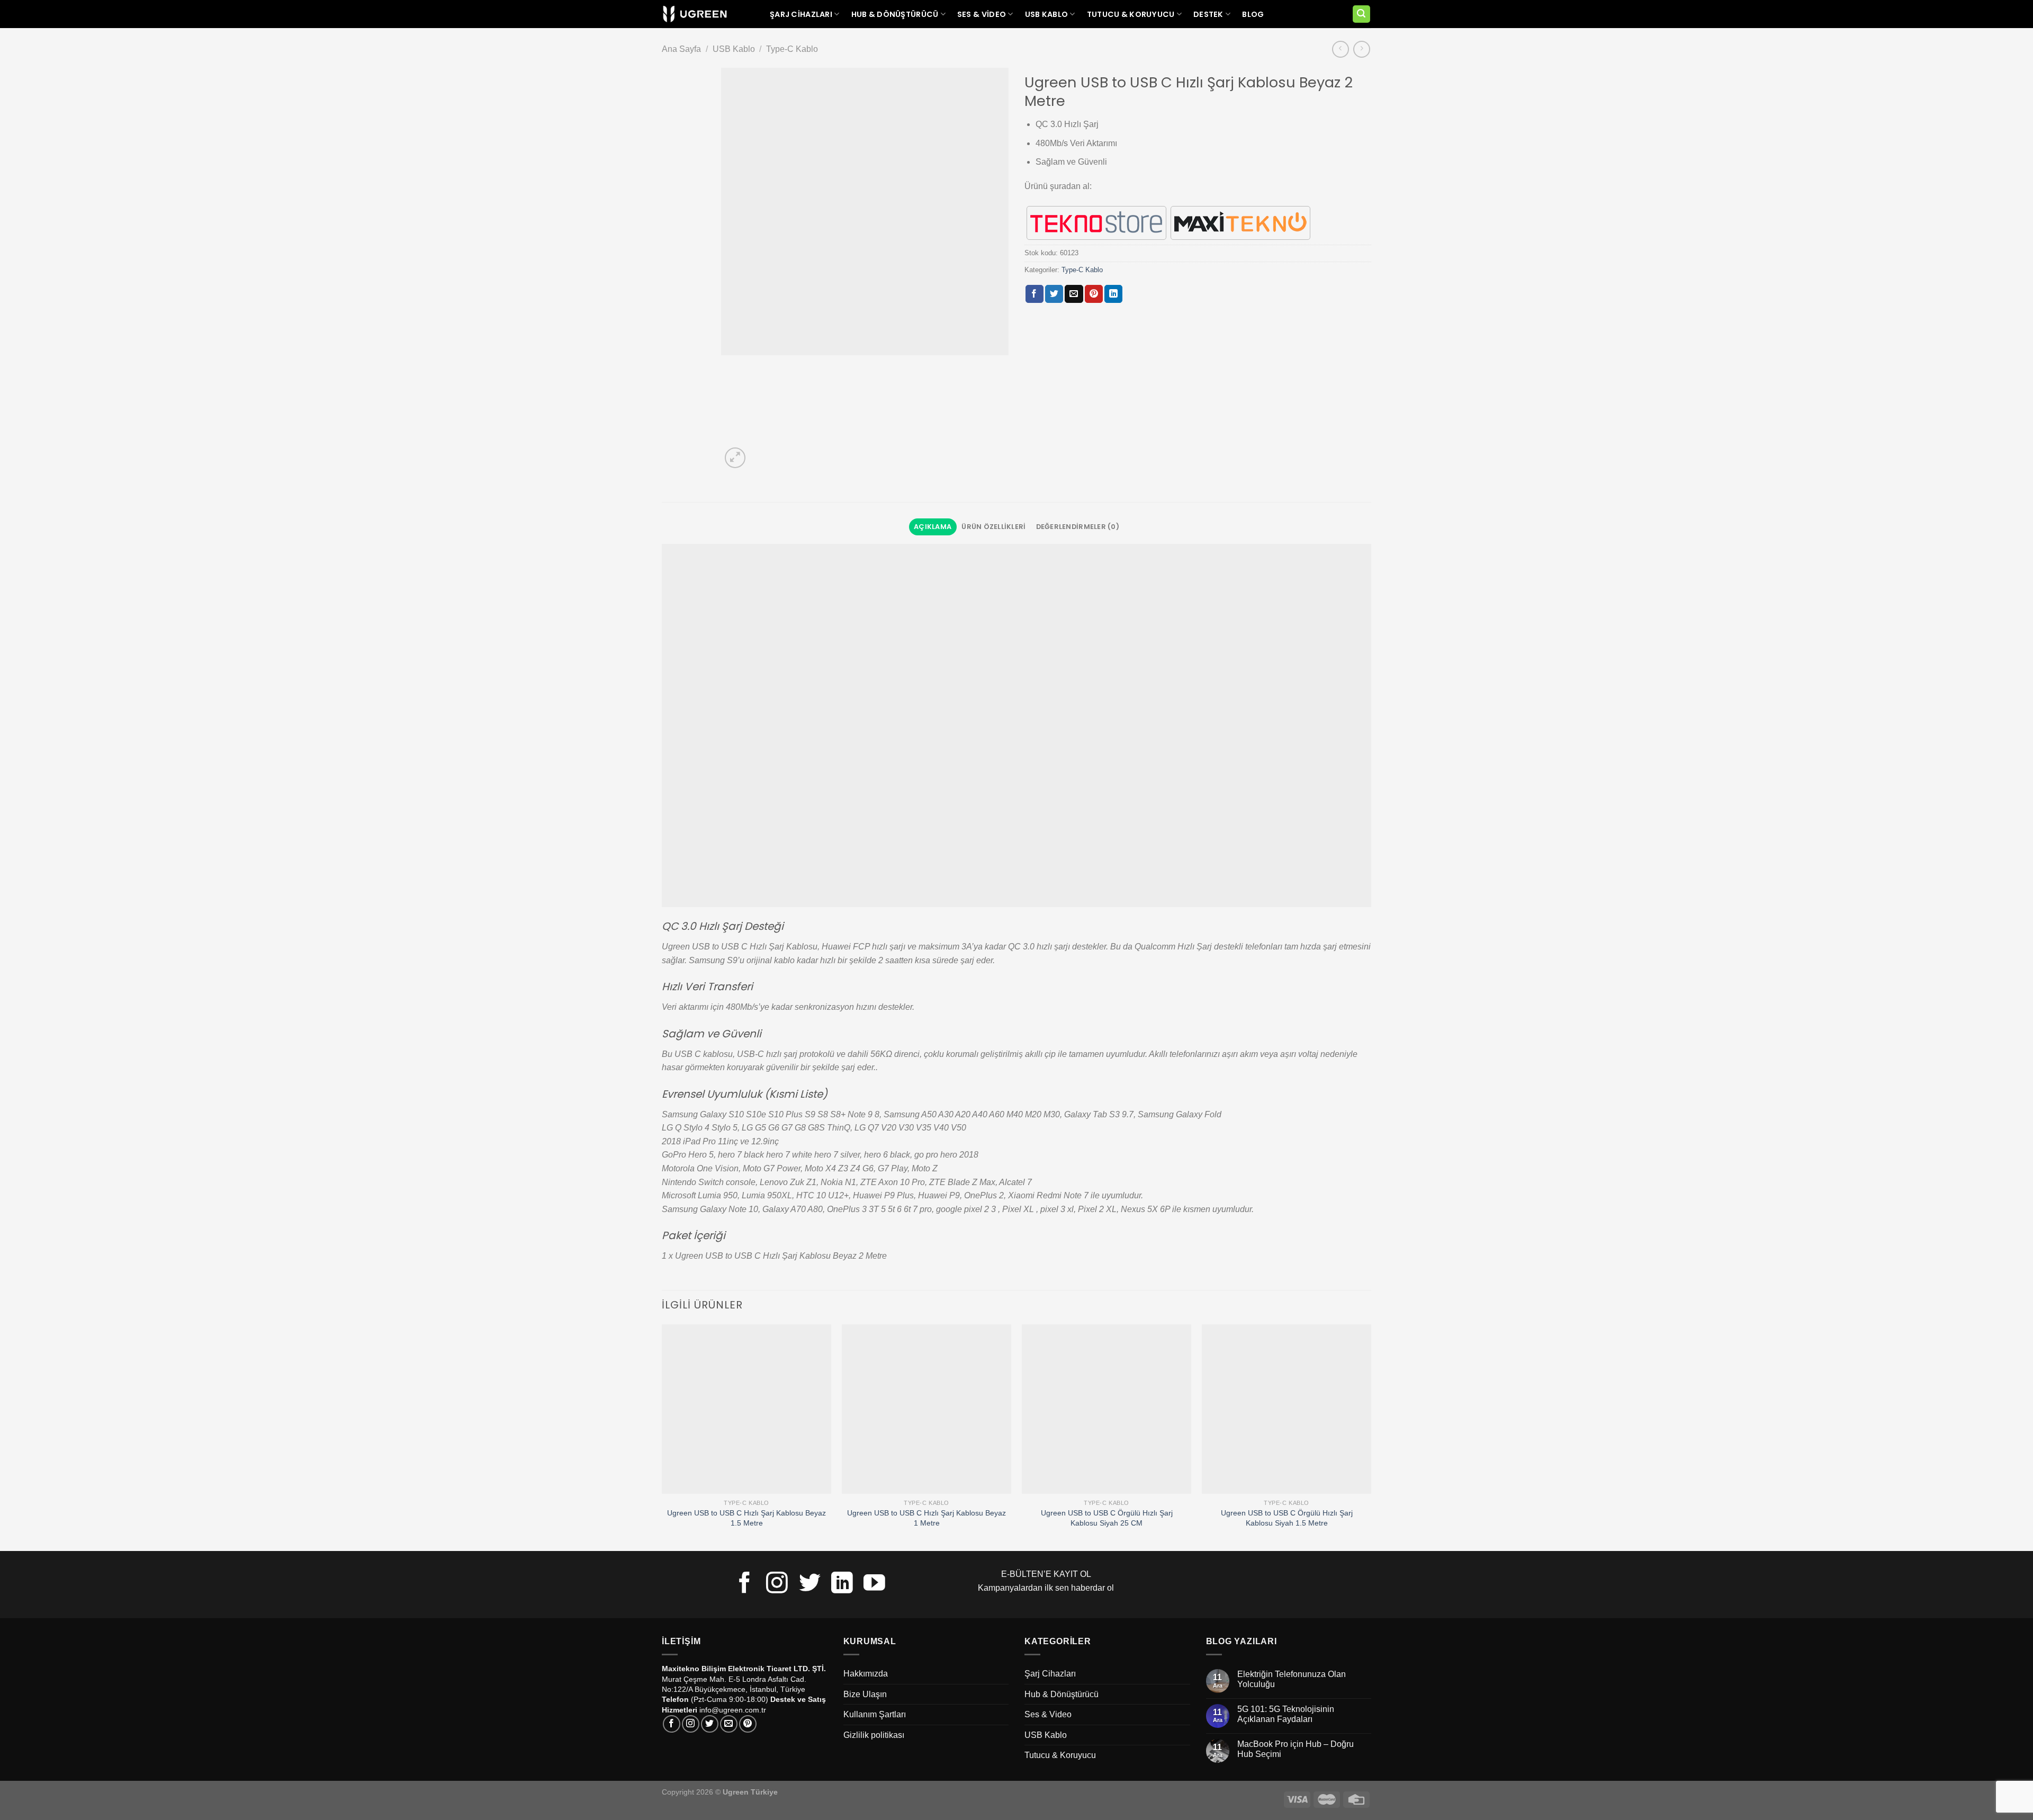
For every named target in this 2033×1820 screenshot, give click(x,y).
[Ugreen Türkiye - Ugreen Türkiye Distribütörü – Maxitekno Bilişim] (695, 14)
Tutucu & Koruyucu (1131, 14)
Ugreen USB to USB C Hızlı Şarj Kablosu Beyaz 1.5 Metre (746, 1518)
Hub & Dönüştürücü (895, 14)
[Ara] (1362, 14)
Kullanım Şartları (875, 1714)
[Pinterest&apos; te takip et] (748, 1724)
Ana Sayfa (681, 49)
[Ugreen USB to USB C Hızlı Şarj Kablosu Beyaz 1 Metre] (926, 1409)
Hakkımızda (866, 1674)
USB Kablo (1047, 14)
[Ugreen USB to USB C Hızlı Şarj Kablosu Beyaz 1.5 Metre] (746, 1409)
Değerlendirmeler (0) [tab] (1078, 527)
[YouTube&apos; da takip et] (874, 1584)
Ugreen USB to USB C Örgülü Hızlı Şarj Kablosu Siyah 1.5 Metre (1287, 1518)
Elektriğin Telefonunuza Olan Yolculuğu (1292, 1679)
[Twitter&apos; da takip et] (810, 1584)
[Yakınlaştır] (735, 458)
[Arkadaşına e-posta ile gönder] (1074, 294)
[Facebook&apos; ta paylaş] (1035, 294)
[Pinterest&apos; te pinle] (1094, 294)
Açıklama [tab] (933, 527)
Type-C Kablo (792, 49)
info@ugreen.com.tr (733, 1710)
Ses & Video (982, 14)
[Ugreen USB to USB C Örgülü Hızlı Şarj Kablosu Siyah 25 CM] (1107, 1409)
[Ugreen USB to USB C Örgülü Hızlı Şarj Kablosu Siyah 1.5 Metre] (1287, 1409)
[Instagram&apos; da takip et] (777, 1584)
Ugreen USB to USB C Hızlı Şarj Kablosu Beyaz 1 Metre (926, 1518)
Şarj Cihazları (801, 14)
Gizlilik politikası (874, 1735)
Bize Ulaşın (865, 1694)
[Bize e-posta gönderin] (729, 1724)
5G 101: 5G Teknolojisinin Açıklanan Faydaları (1286, 1714)
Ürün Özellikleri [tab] (993, 527)
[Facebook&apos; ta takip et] (745, 1584)
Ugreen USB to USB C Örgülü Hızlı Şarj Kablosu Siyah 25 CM (1107, 1518)
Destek (1208, 14)
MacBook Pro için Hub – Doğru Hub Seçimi (1296, 1749)
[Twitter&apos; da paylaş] (1054, 294)
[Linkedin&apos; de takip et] (842, 1584)
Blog (1253, 14)
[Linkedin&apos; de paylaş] (1113, 294)
